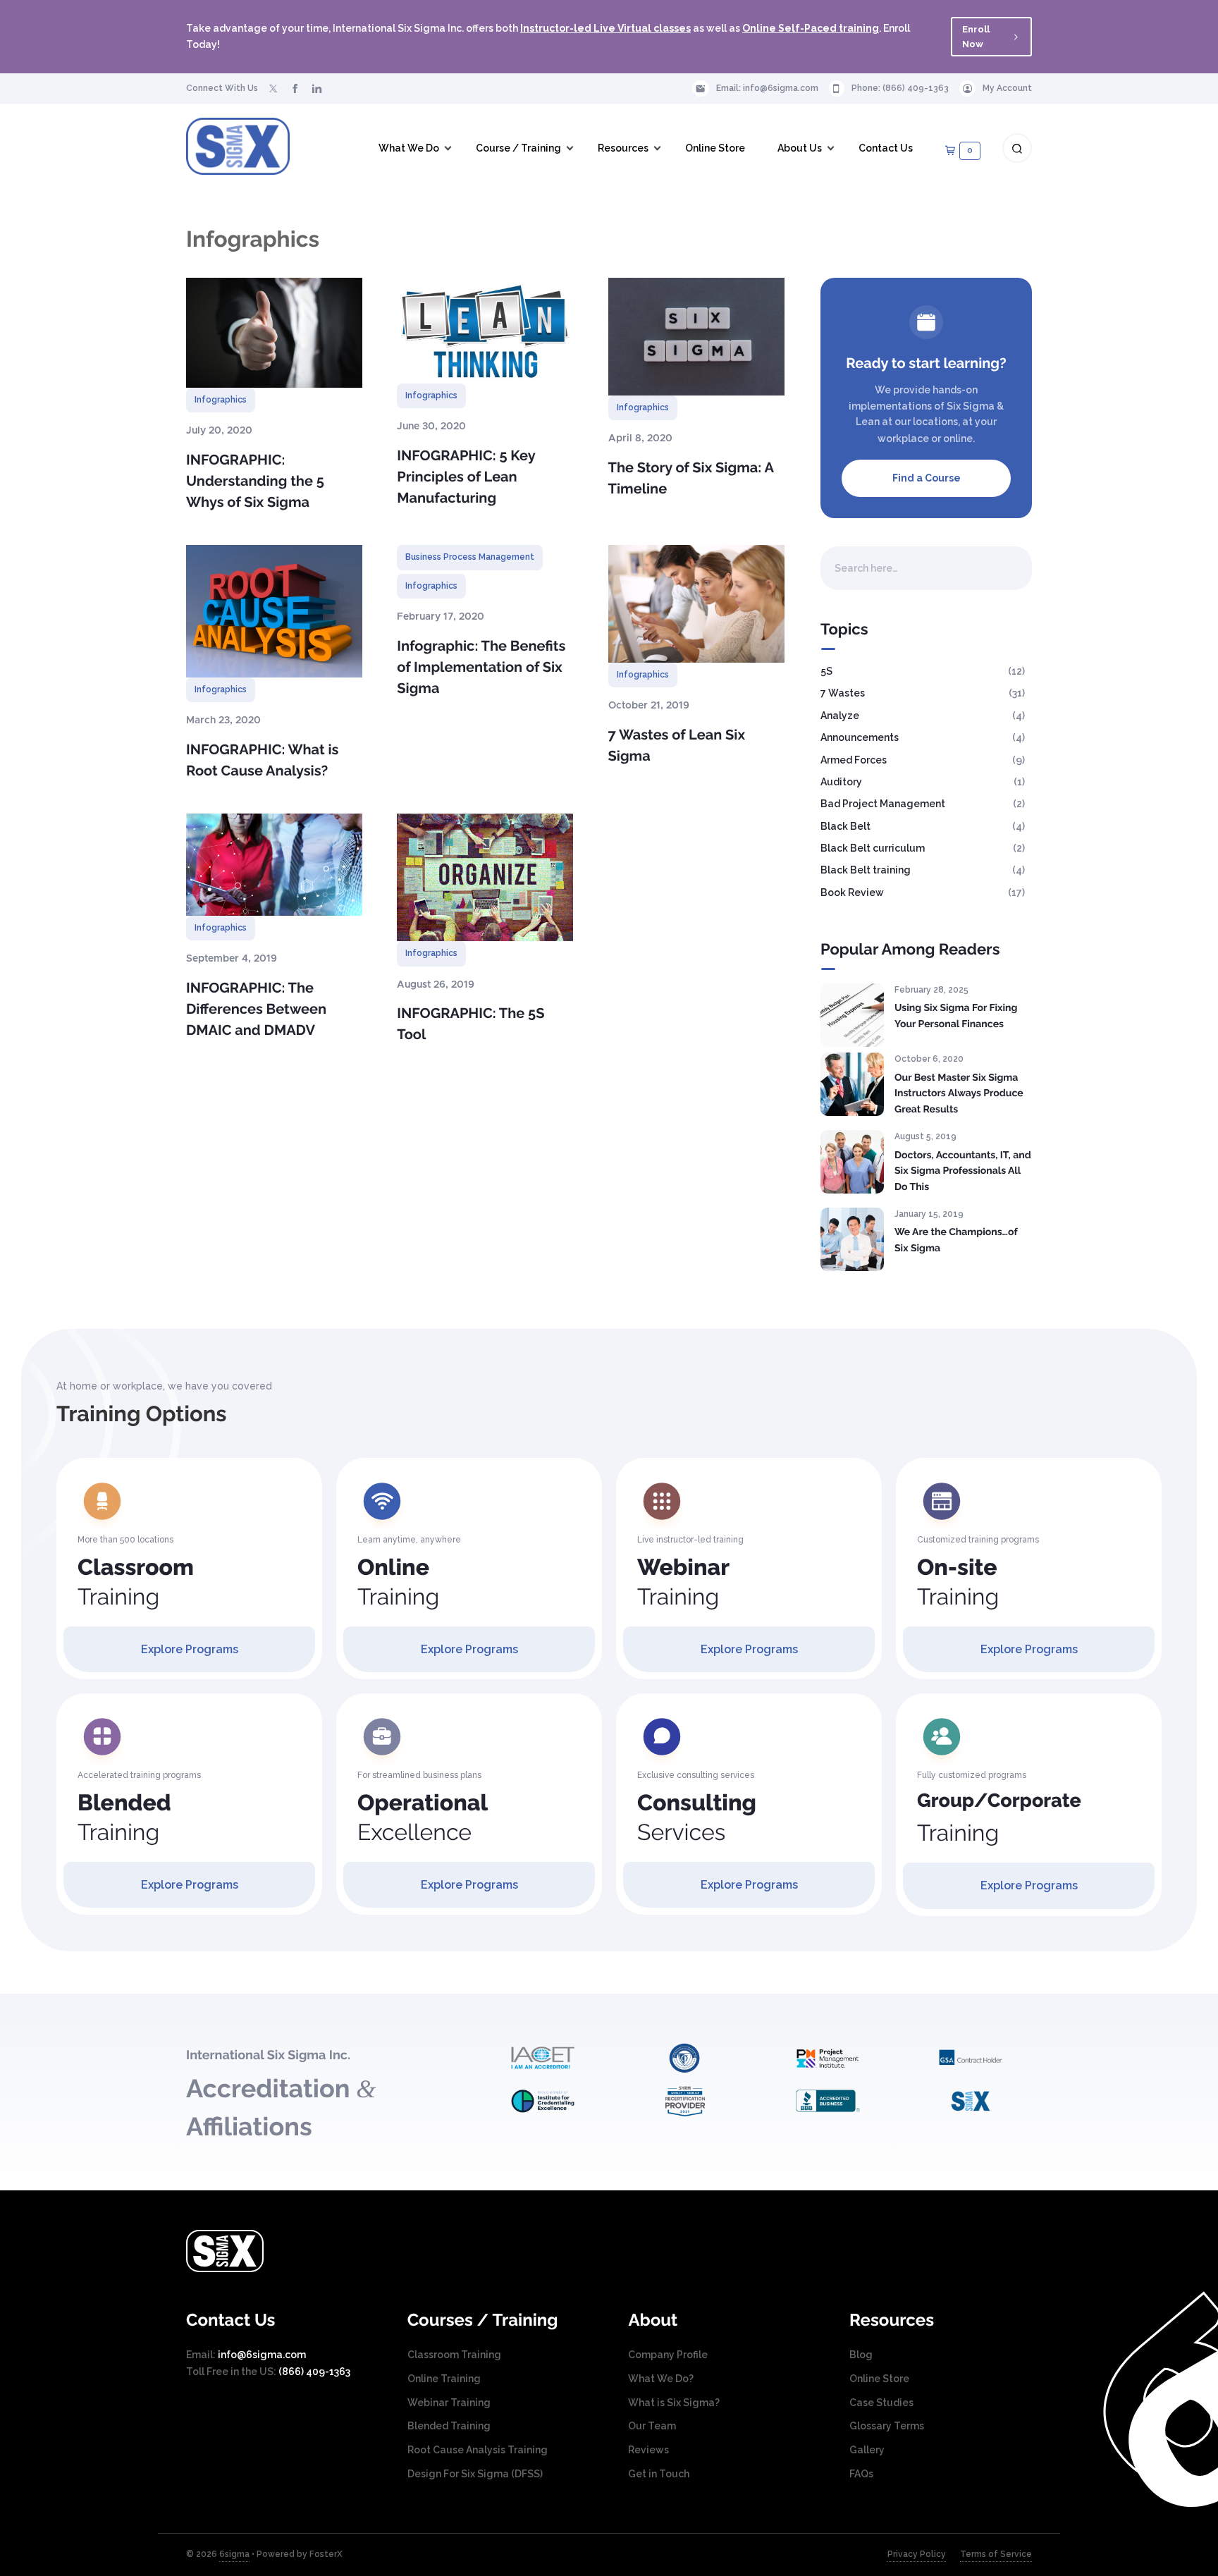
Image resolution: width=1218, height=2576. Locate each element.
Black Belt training (866, 870)
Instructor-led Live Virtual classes (605, 28)
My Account (1007, 88)
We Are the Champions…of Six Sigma (956, 1240)
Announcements (860, 737)
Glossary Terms (887, 2426)
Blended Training (449, 2426)
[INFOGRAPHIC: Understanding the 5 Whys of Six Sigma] (274, 333)
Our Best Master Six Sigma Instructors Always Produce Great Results (959, 1094)
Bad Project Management (883, 804)
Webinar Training (449, 2403)
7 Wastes (843, 693)
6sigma (234, 2554)
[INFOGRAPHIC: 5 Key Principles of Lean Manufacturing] (485, 331)
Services (697, 1818)
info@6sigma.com (781, 88)
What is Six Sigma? (674, 2403)
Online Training (444, 2379)
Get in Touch (659, 2474)
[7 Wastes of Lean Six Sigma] (696, 603)
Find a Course (927, 478)
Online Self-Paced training (811, 28)
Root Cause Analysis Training (478, 2450)
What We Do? (661, 2379)
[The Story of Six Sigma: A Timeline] (696, 337)
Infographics (221, 400)
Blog (861, 2355)
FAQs (861, 2474)
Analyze (840, 716)
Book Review (852, 893)
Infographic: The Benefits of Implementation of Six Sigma (481, 667)
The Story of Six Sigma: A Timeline (691, 478)
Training (136, 1582)
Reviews (648, 2450)
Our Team (652, 2426)
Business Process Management (470, 557)
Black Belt (845, 826)
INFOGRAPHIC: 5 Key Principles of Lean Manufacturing (466, 477)
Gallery (867, 2450)
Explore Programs (190, 1649)
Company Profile (668, 2355)
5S (826, 671)
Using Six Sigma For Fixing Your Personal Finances (956, 1016)
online (958, 438)
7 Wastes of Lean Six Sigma (677, 745)
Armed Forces (854, 760)
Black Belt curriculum (873, 848)
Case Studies (881, 2403)
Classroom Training (454, 2355)
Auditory (841, 782)
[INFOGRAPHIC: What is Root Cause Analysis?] (274, 611)
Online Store (879, 2379)
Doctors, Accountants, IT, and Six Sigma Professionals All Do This (963, 1171)
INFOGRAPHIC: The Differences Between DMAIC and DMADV (256, 1009)
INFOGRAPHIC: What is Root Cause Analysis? (262, 760)
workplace (903, 438)
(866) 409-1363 (916, 88)
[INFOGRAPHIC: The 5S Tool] (485, 877)
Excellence (423, 1818)
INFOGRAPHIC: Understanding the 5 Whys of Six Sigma (255, 481)
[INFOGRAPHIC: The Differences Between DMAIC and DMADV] (274, 865)
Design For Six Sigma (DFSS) (475, 2474)
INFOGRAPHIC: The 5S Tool (470, 1024)
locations (935, 422)
